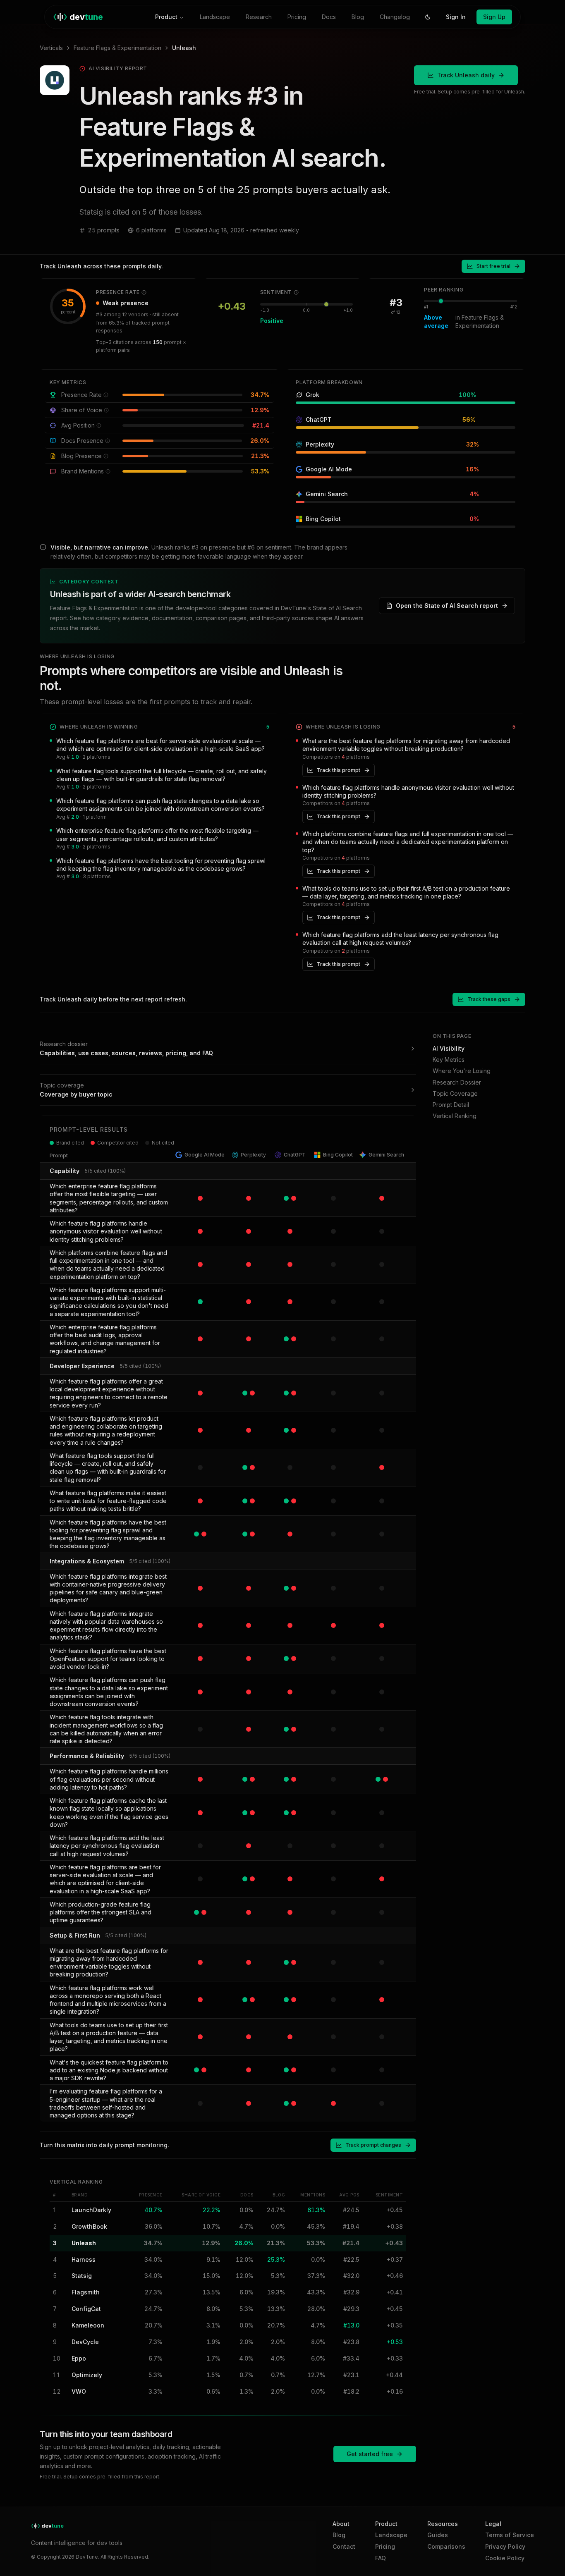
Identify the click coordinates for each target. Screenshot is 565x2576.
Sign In (456, 17)
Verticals (51, 48)
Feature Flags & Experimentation (117, 48)
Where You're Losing (462, 1071)
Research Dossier (457, 1082)
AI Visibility (449, 1048)
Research (259, 17)
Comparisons (446, 2546)
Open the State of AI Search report (447, 606)
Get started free (370, 2454)
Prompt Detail (451, 1105)
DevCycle (85, 2342)
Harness (84, 2259)
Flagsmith (86, 2292)
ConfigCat (86, 2309)
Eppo (79, 2358)
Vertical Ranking (455, 1116)
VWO (79, 2391)
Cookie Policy (505, 2558)
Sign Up (494, 17)
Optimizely (87, 2375)
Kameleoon (88, 2325)
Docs (329, 17)
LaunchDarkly (91, 2210)
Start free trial (493, 266)
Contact (344, 2546)
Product (166, 17)
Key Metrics (449, 1060)
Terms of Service (510, 2535)
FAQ (381, 2558)
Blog (358, 17)
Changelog (395, 17)
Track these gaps (489, 999)
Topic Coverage (455, 1093)
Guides (438, 2535)
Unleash (84, 2243)
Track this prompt (339, 770)
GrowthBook (89, 2226)
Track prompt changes (373, 2145)
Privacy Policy (505, 2546)
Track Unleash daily (466, 75)
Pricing (297, 17)
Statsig (82, 2276)
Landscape (215, 17)
